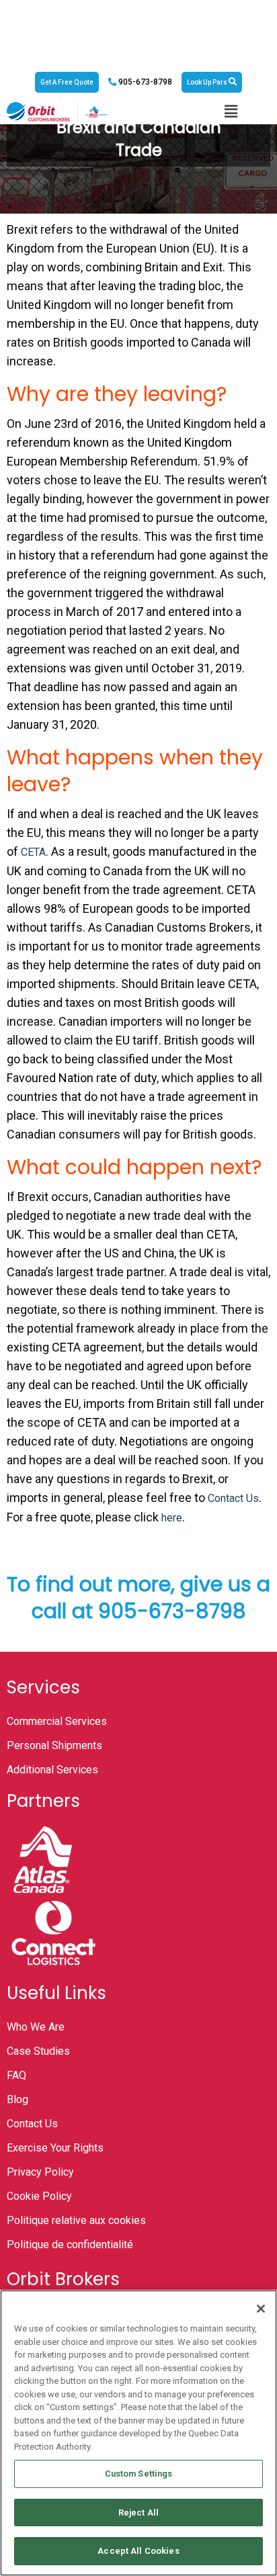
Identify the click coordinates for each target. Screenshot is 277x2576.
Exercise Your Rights (55, 2148)
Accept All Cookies (138, 2551)
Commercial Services (57, 1721)
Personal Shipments (54, 1745)
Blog (17, 2099)
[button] (231, 112)
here (172, 1518)
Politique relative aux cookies (76, 2220)
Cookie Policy (39, 2196)
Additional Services (52, 1770)
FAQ (16, 2075)
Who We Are (36, 2027)
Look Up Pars (208, 82)
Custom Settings (139, 2474)
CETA (33, 852)
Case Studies (38, 2051)
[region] (138, 2433)
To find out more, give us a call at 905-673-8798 (138, 1598)
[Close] (261, 2309)
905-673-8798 (144, 82)
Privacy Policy (40, 2172)
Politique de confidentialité (70, 2245)
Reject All (138, 2513)
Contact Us (233, 1498)
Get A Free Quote (67, 82)
